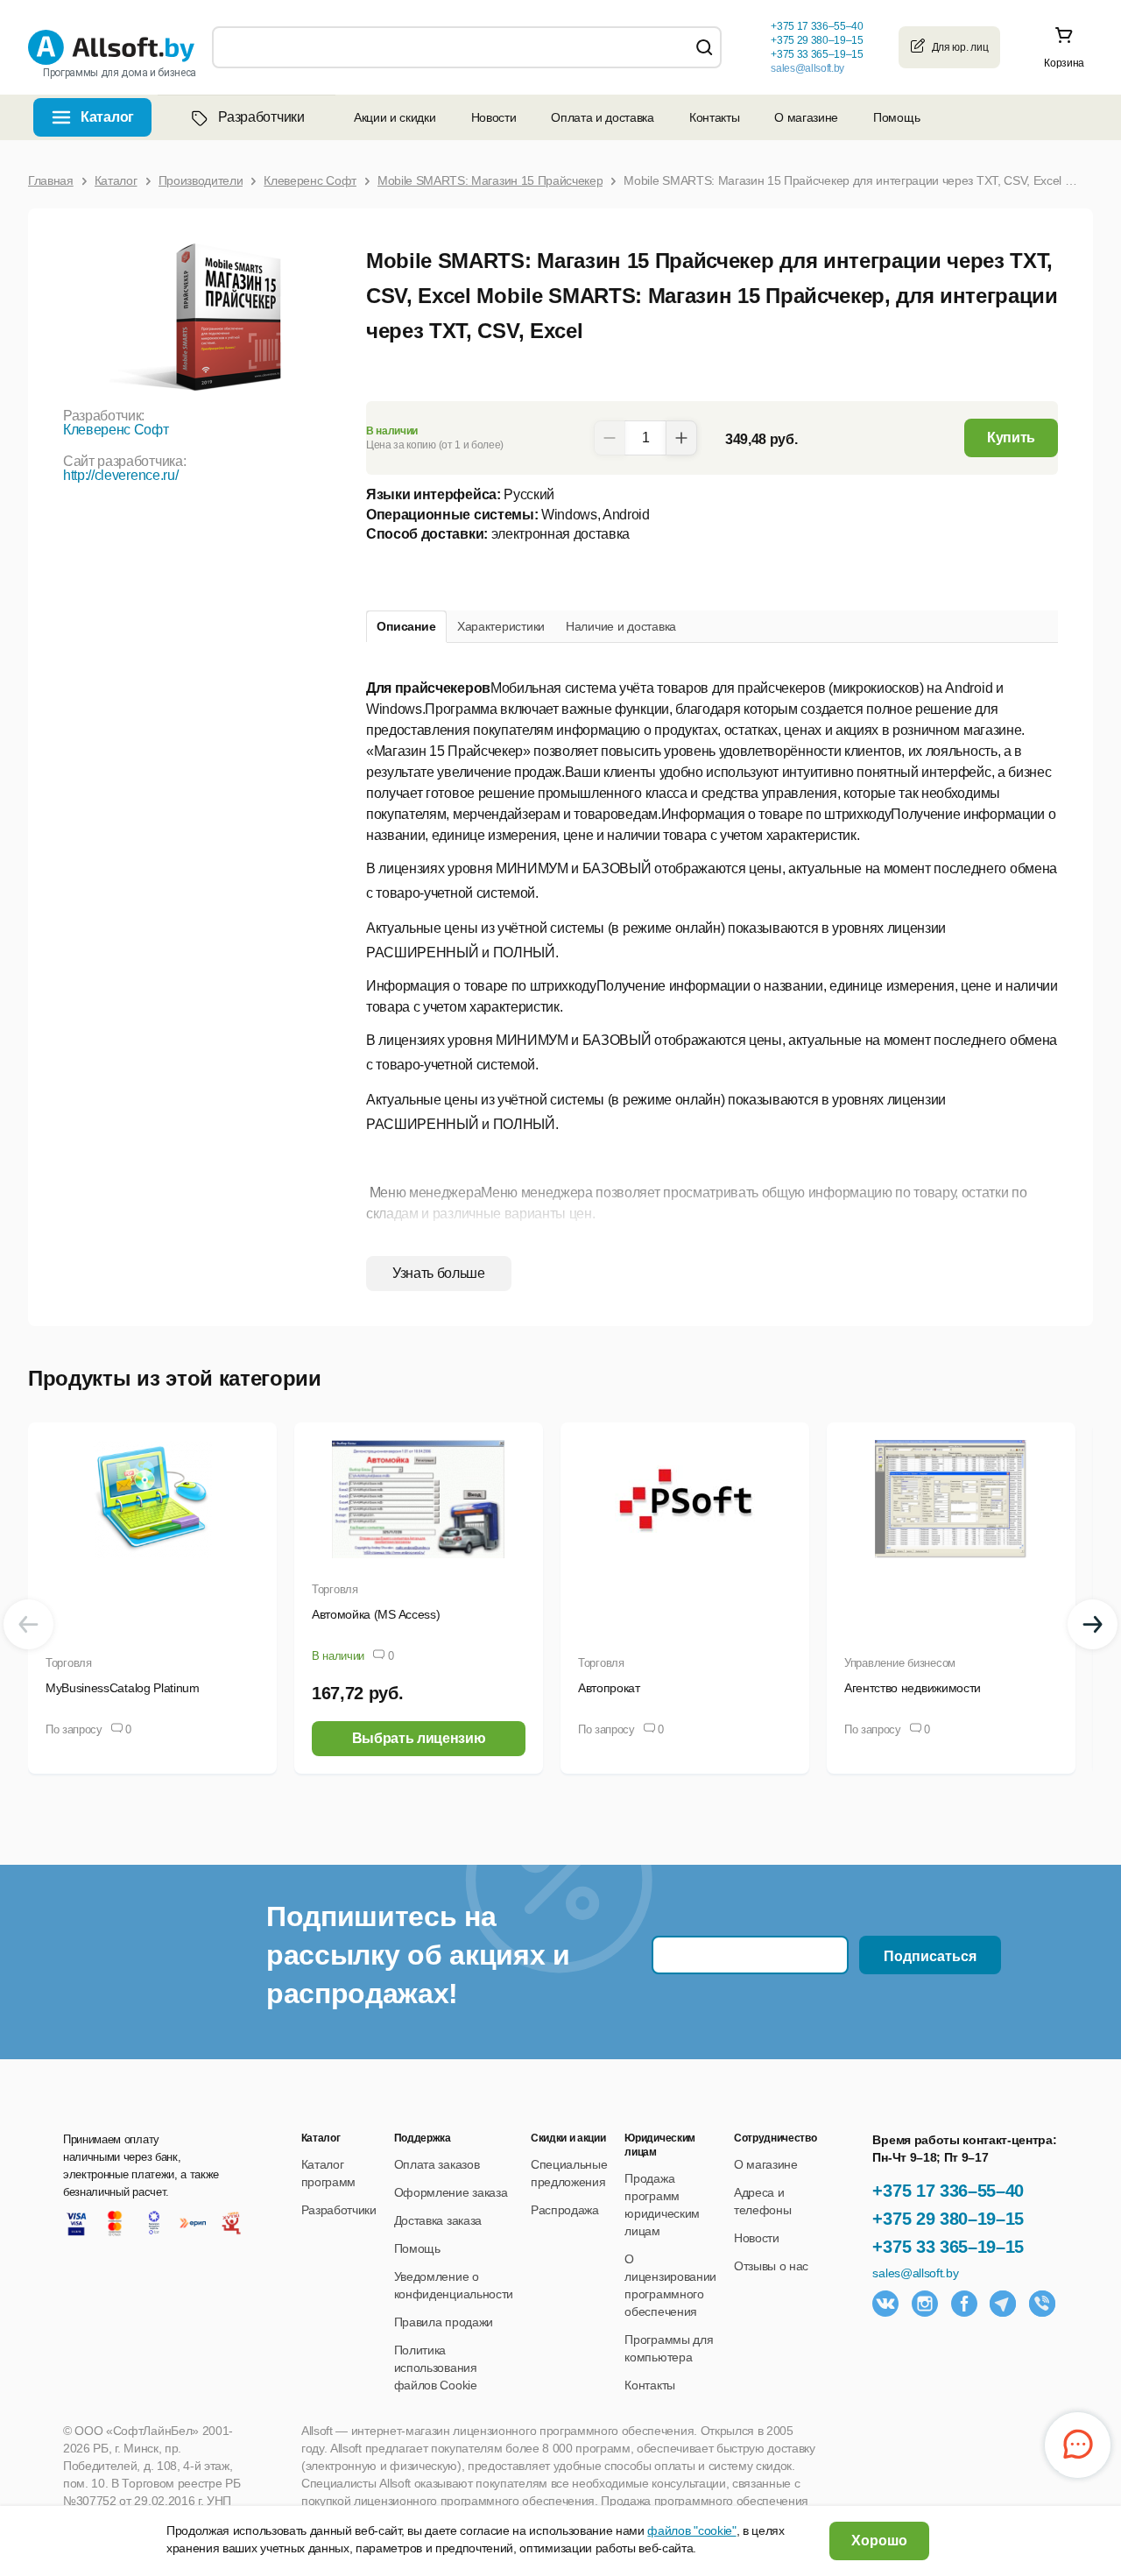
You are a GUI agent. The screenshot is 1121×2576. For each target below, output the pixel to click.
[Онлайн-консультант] (1078, 2445)
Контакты (714, 117)
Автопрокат (609, 1688)
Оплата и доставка (603, 117)
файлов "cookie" (691, 2530)
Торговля (69, 1663)
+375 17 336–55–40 (948, 2191)
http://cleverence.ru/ (120, 475)
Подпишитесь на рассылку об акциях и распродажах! (418, 1955)
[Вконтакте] (885, 2304)
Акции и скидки (395, 117)
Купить (1011, 438)
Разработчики (261, 117)
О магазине (806, 117)
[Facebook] (964, 2304)
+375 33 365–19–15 (948, 2247)
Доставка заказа (438, 2220)
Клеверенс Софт (116, 430)
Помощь (896, 117)
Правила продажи (444, 2322)
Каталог (107, 117)
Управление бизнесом (900, 1663)
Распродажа (565, 2210)
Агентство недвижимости (913, 1688)
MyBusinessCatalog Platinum (123, 1688)
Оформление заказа (451, 2192)
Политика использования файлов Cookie (436, 2368)
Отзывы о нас (771, 2266)
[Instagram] (925, 2304)
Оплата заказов (437, 2164)
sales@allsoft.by (807, 68)
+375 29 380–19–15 (948, 2219)
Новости (494, 117)
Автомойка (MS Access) (376, 1614)
